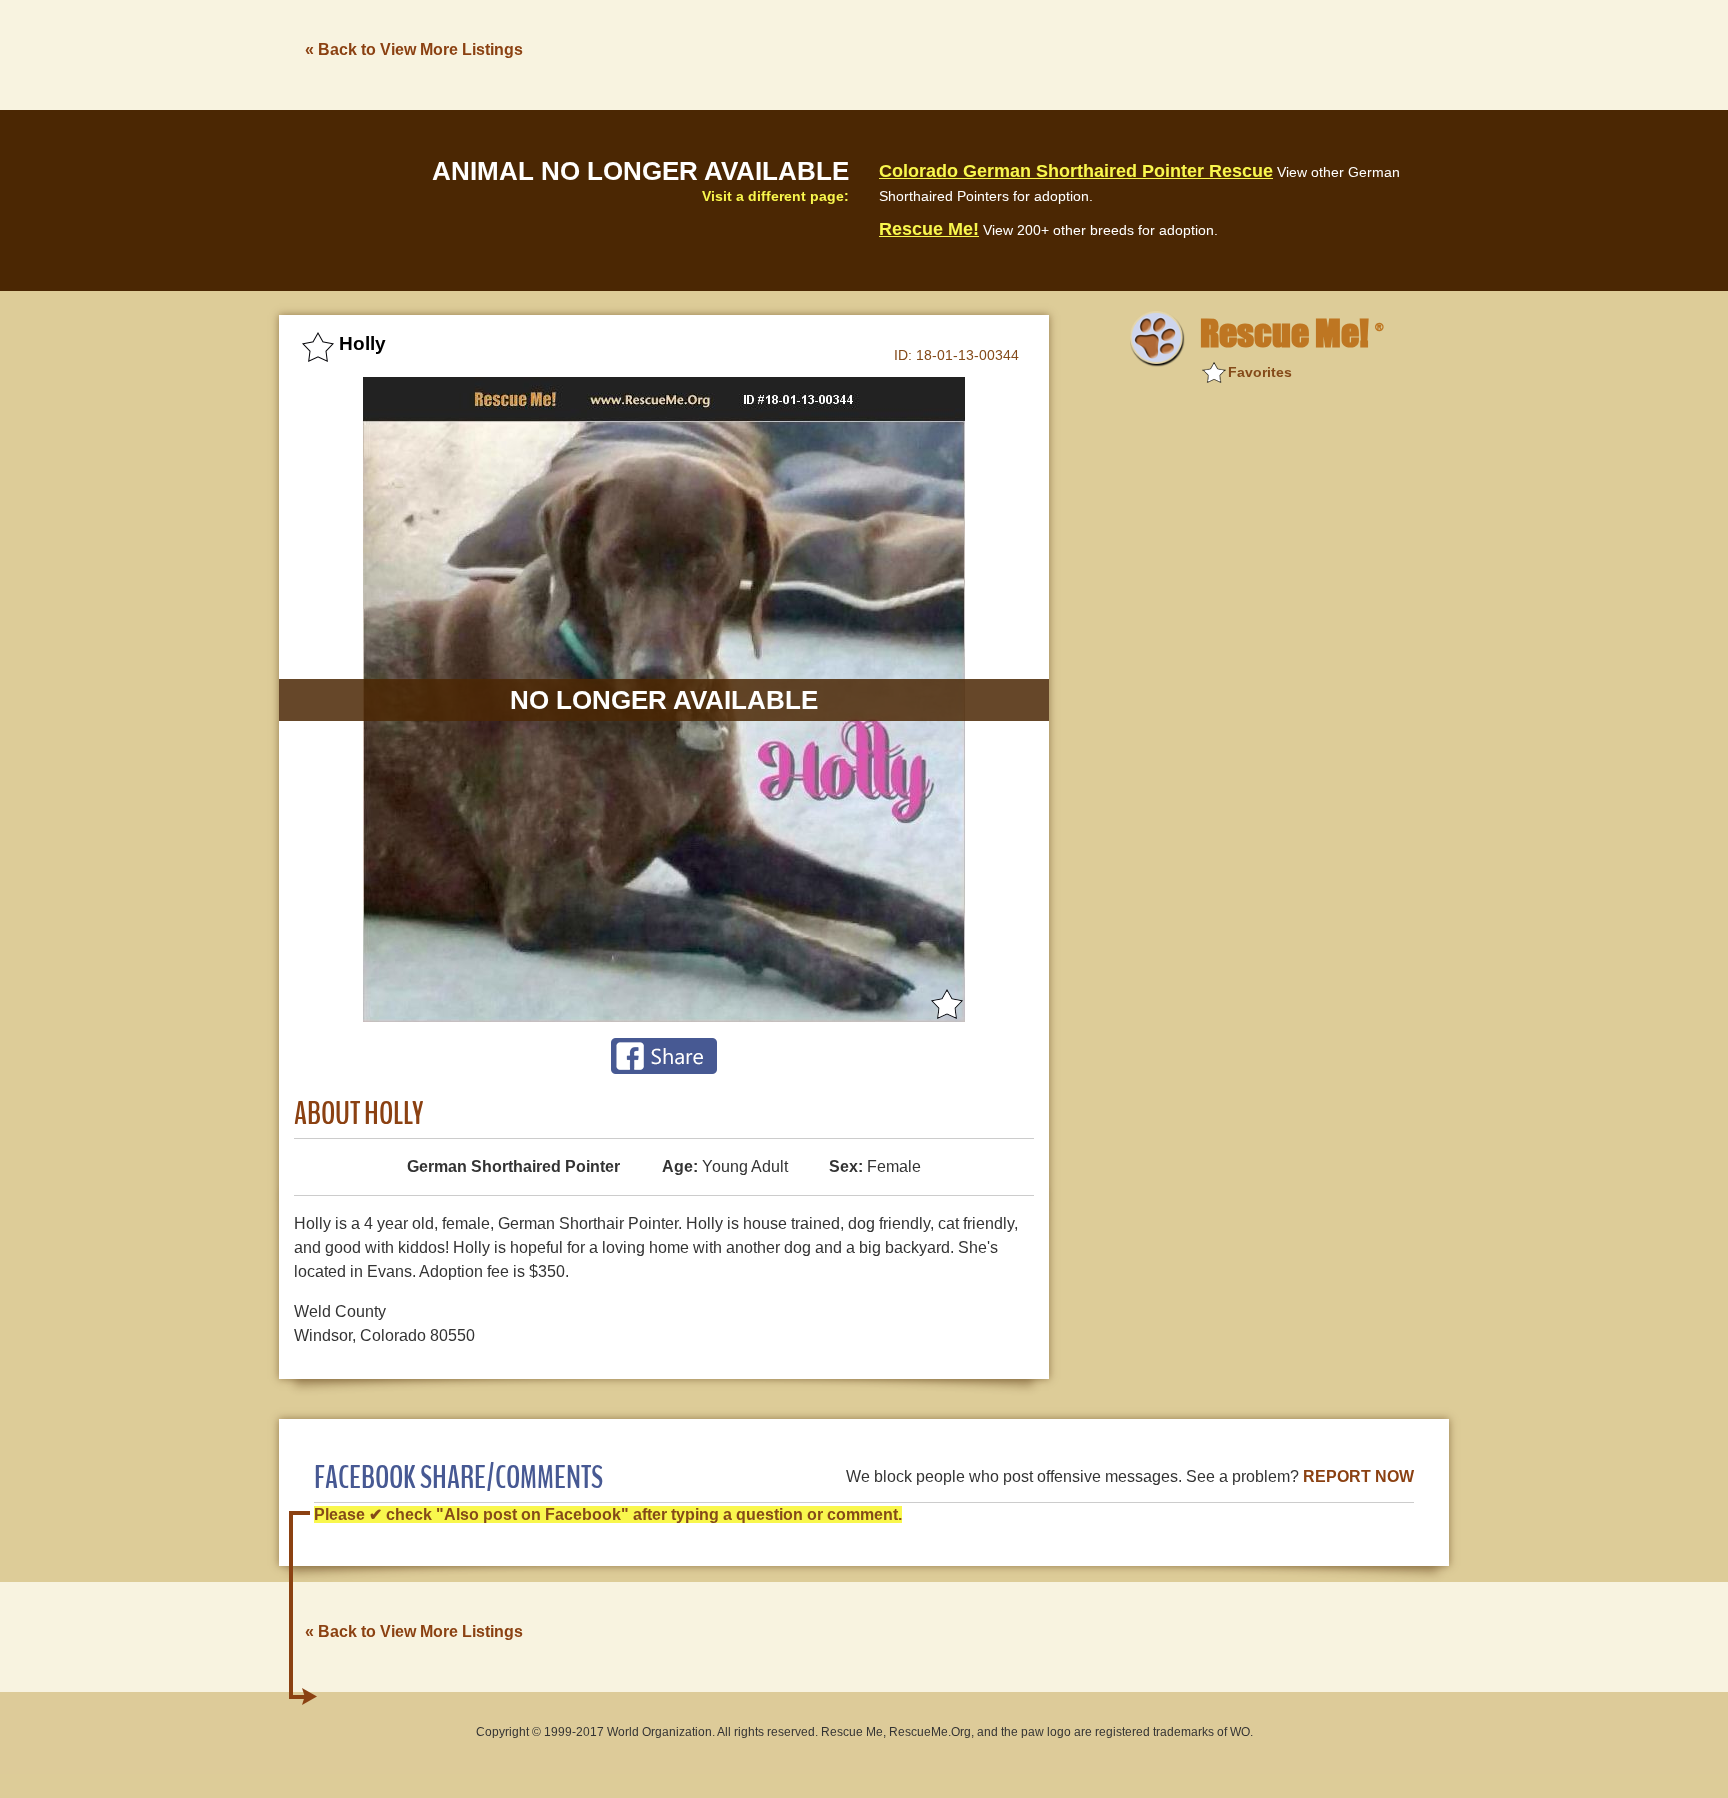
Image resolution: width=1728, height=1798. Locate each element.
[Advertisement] (1085, 53)
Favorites (1260, 372)
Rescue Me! (929, 229)
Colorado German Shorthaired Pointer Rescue (1076, 171)
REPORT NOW (1358, 1476)
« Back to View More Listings (414, 49)
